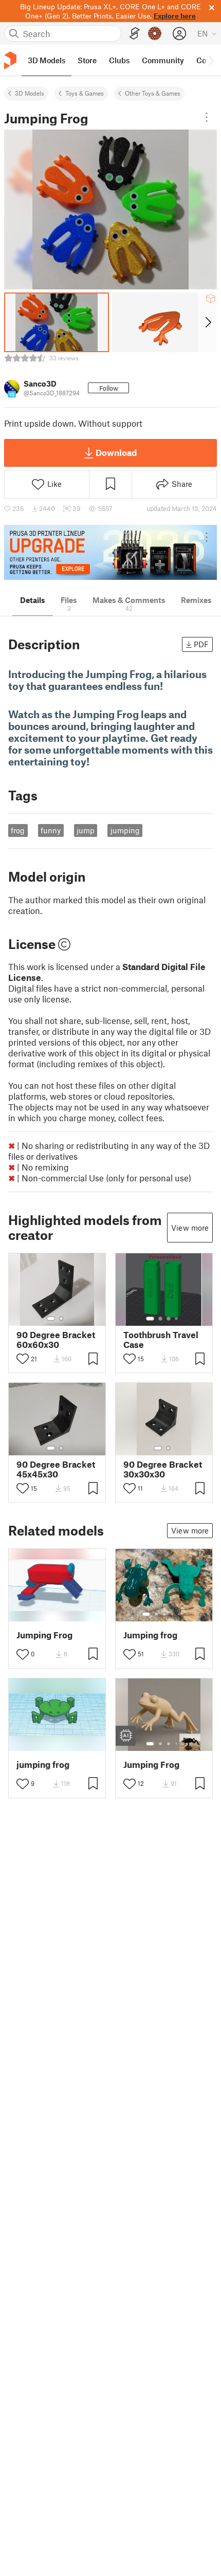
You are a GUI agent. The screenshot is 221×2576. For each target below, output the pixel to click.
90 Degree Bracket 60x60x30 (56, 1340)
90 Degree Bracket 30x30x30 (163, 1469)
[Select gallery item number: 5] (180, 1614)
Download (116, 452)
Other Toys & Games (153, 93)
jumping (125, 830)
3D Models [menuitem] (47, 60)
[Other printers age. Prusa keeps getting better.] (110, 552)
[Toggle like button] (23, 1359)
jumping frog (43, 1765)
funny (51, 830)
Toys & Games (85, 93)
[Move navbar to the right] (211, 60)
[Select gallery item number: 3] (169, 1319)
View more (190, 1228)
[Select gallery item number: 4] (177, 1319)
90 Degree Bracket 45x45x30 (56, 1469)
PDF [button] (201, 644)
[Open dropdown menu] (207, 117)
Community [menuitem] (163, 60)
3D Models (30, 93)
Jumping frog (150, 1635)
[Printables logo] (10, 60)
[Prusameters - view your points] (155, 33)
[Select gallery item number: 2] (61, 1319)
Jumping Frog (44, 1635)
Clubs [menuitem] (119, 60)
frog (18, 830)
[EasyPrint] (135, 34)
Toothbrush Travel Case (161, 1340)
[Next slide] (207, 322)
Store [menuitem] (87, 60)
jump (86, 830)
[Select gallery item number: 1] (51, 1319)
